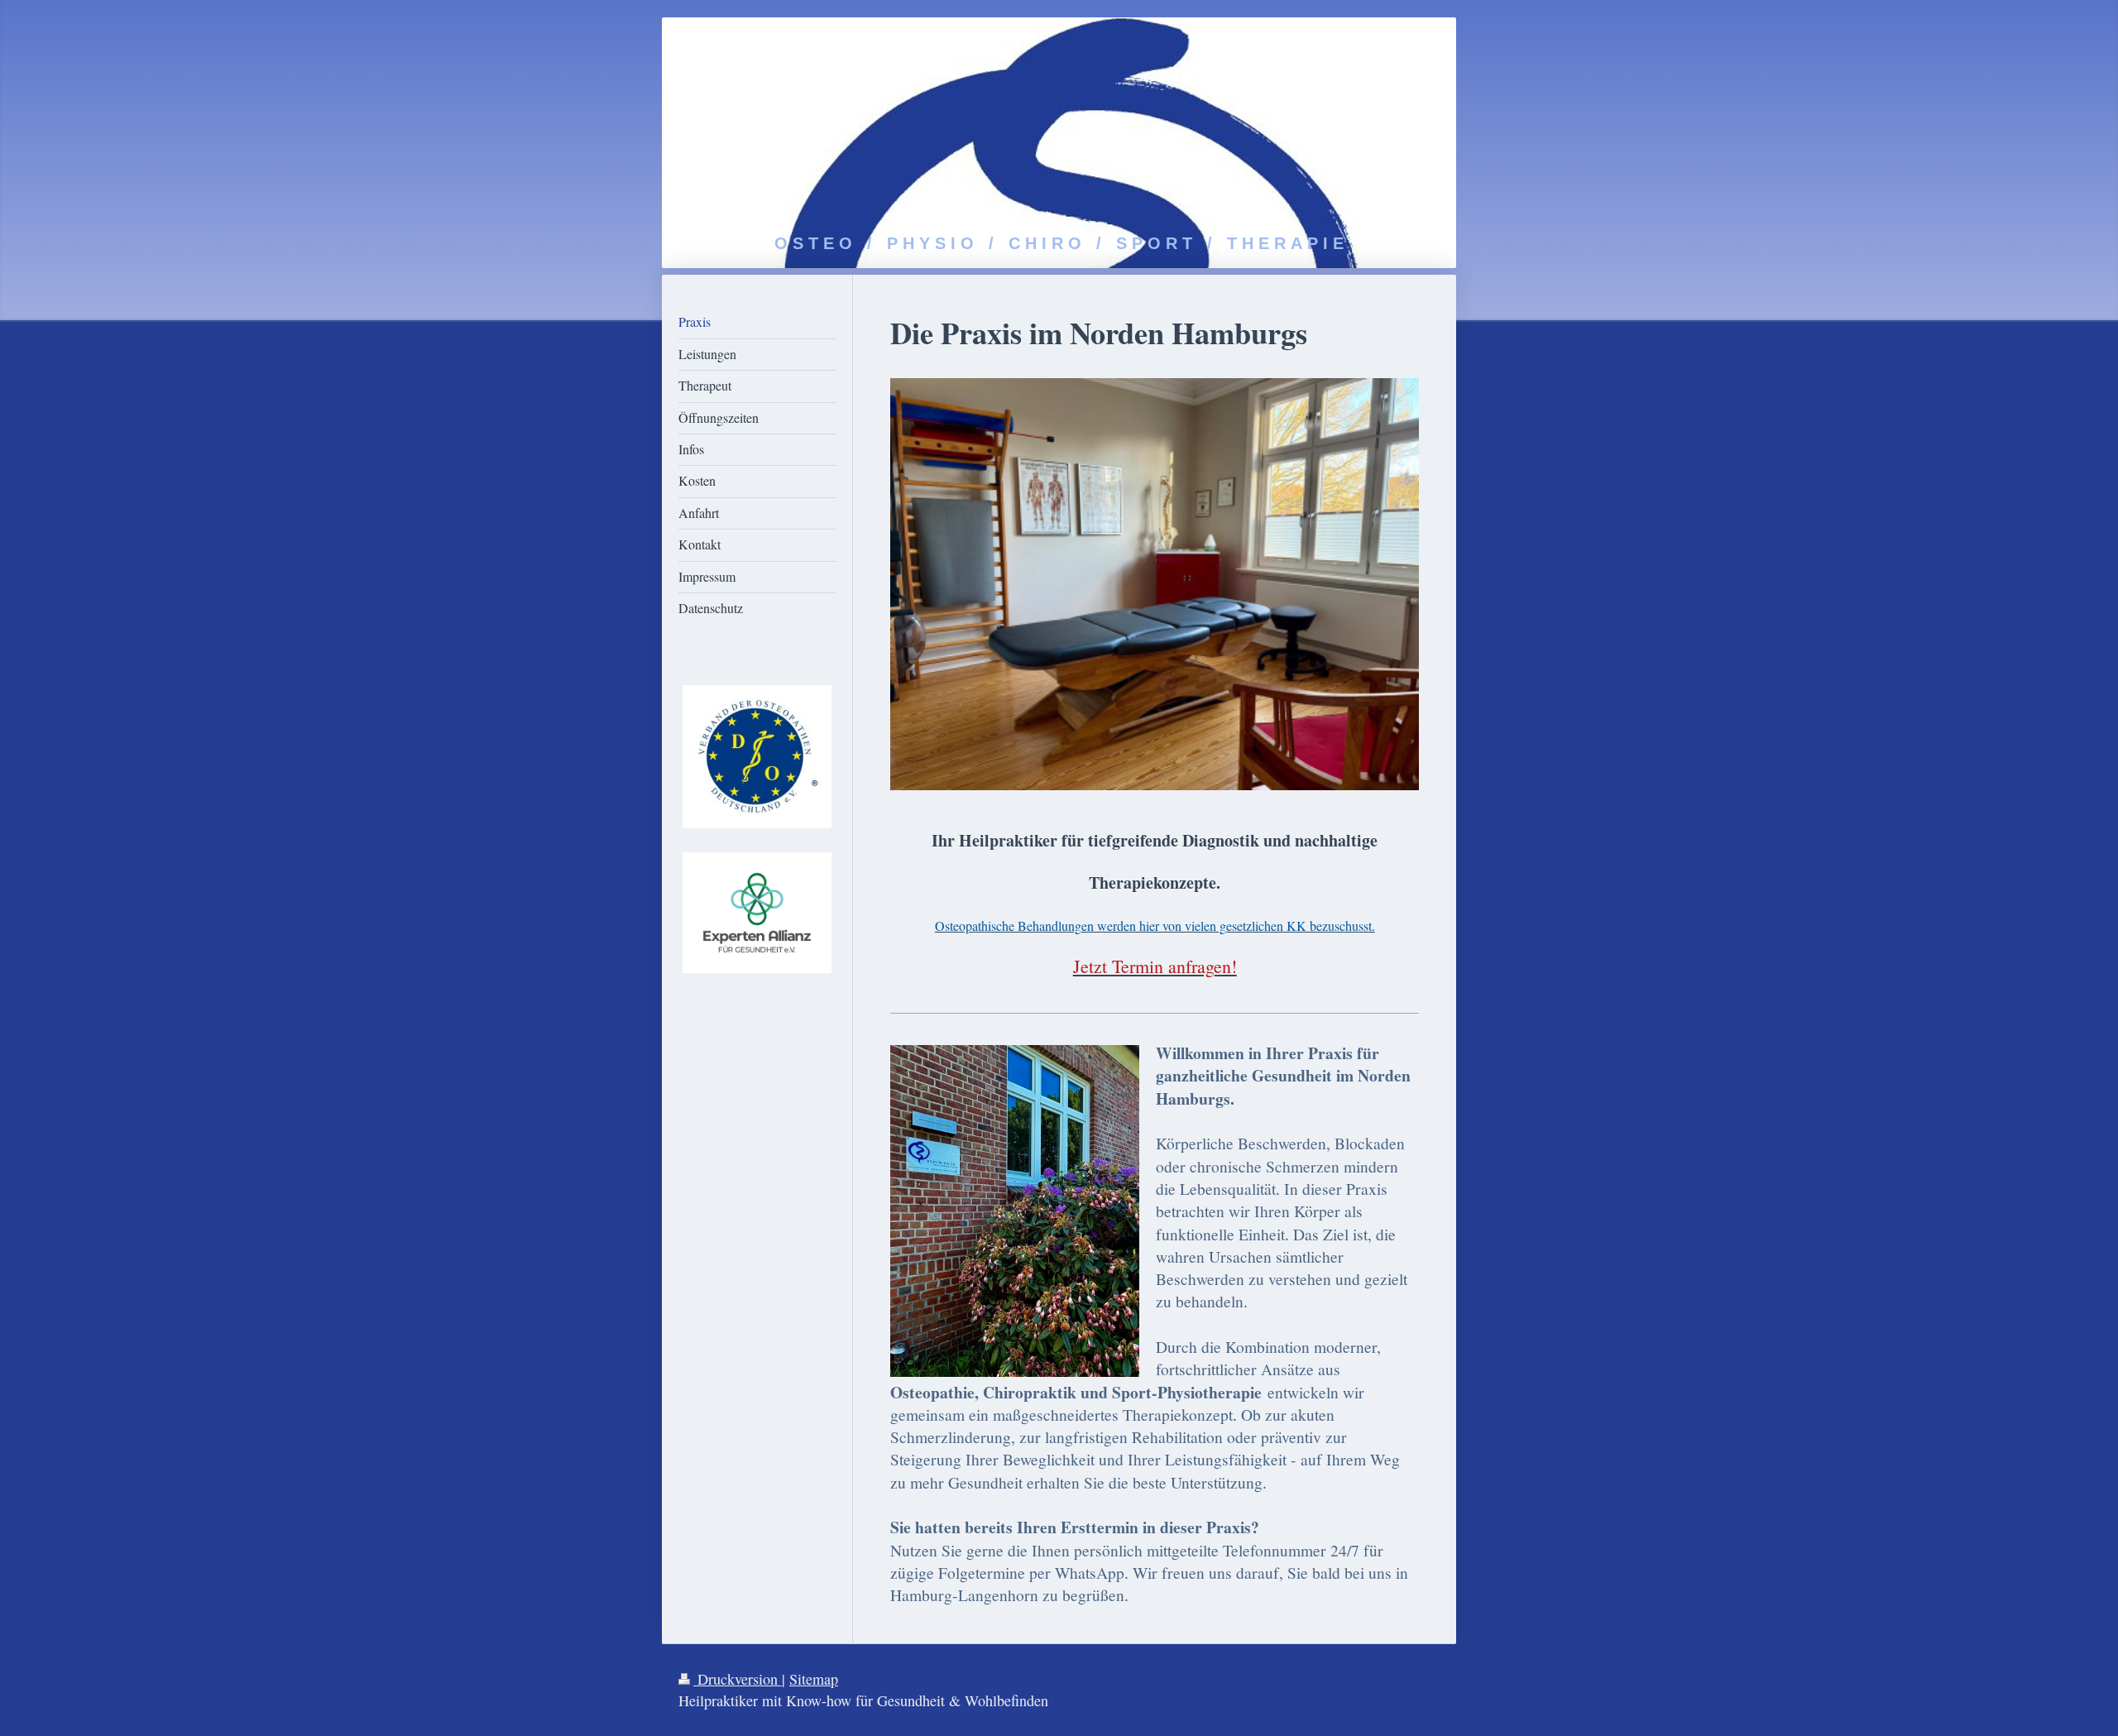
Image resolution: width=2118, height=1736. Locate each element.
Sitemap (814, 1679)
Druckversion (738, 1679)
